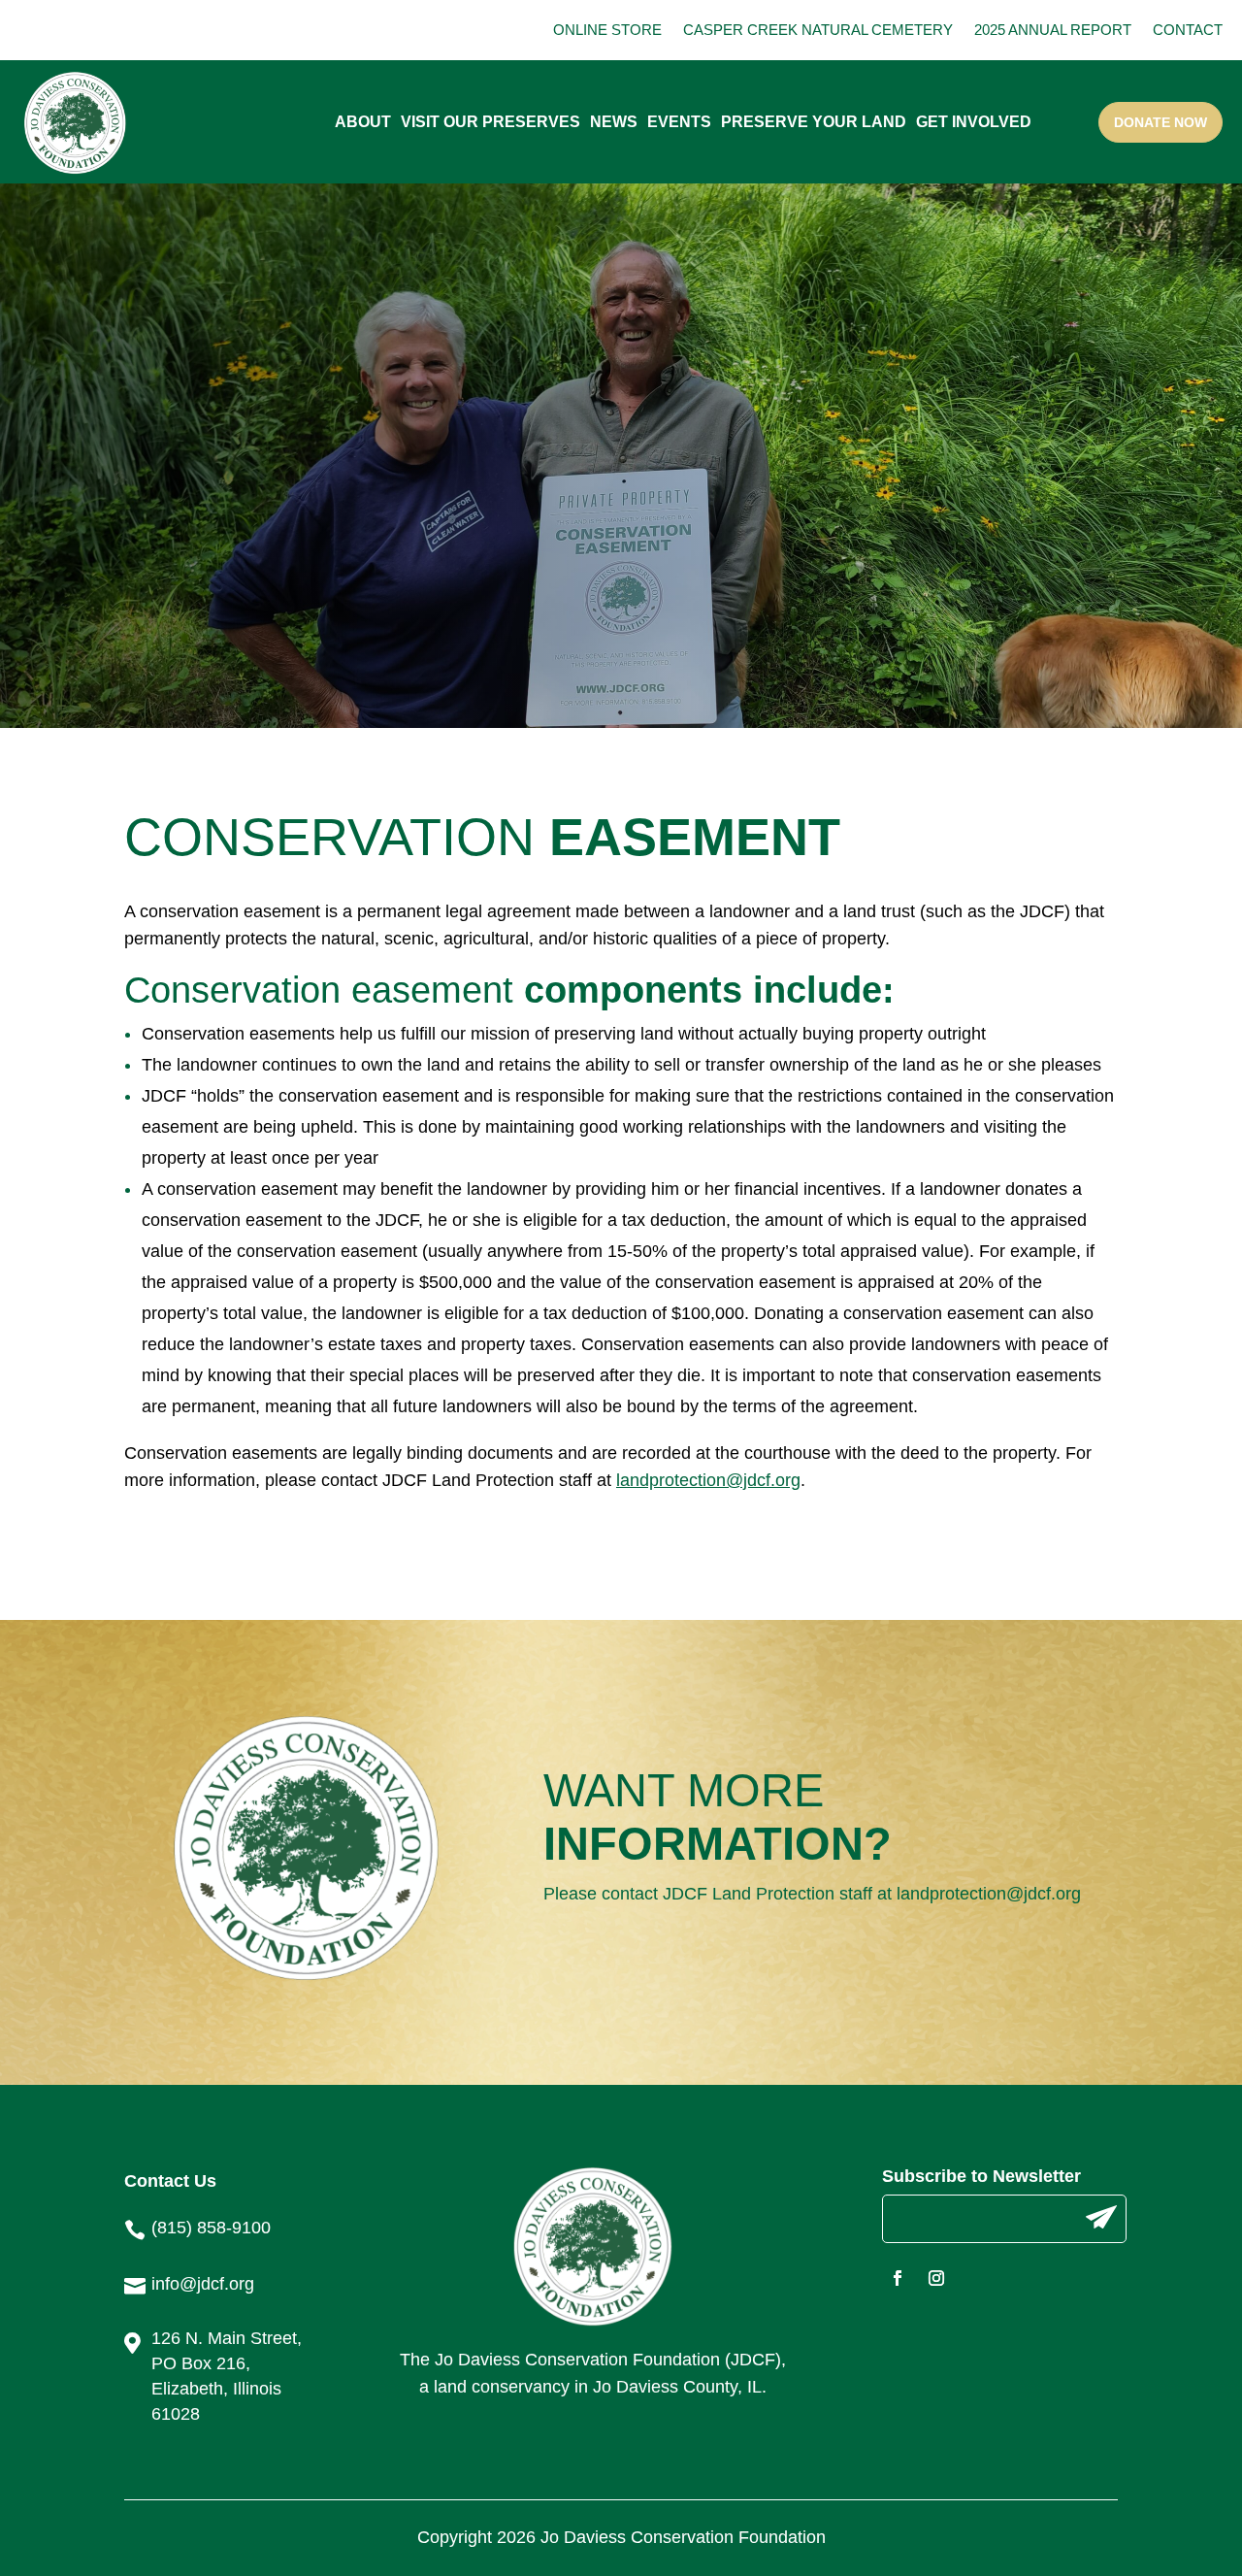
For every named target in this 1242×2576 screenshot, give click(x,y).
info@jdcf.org (203, 2284)
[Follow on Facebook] (898, 2278)
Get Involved (974, 122)
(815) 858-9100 (211, 2228)
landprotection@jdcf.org (989, 1894)
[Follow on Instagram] (936, 2278)
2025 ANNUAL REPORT (1053, 30)
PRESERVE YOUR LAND (814, 122)
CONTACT (1188, 30)
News (614, 122)
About (363, 122)
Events (679, 122)
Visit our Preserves (490, 122)
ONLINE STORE (607, 30)
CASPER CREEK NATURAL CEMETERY (818, 30)
